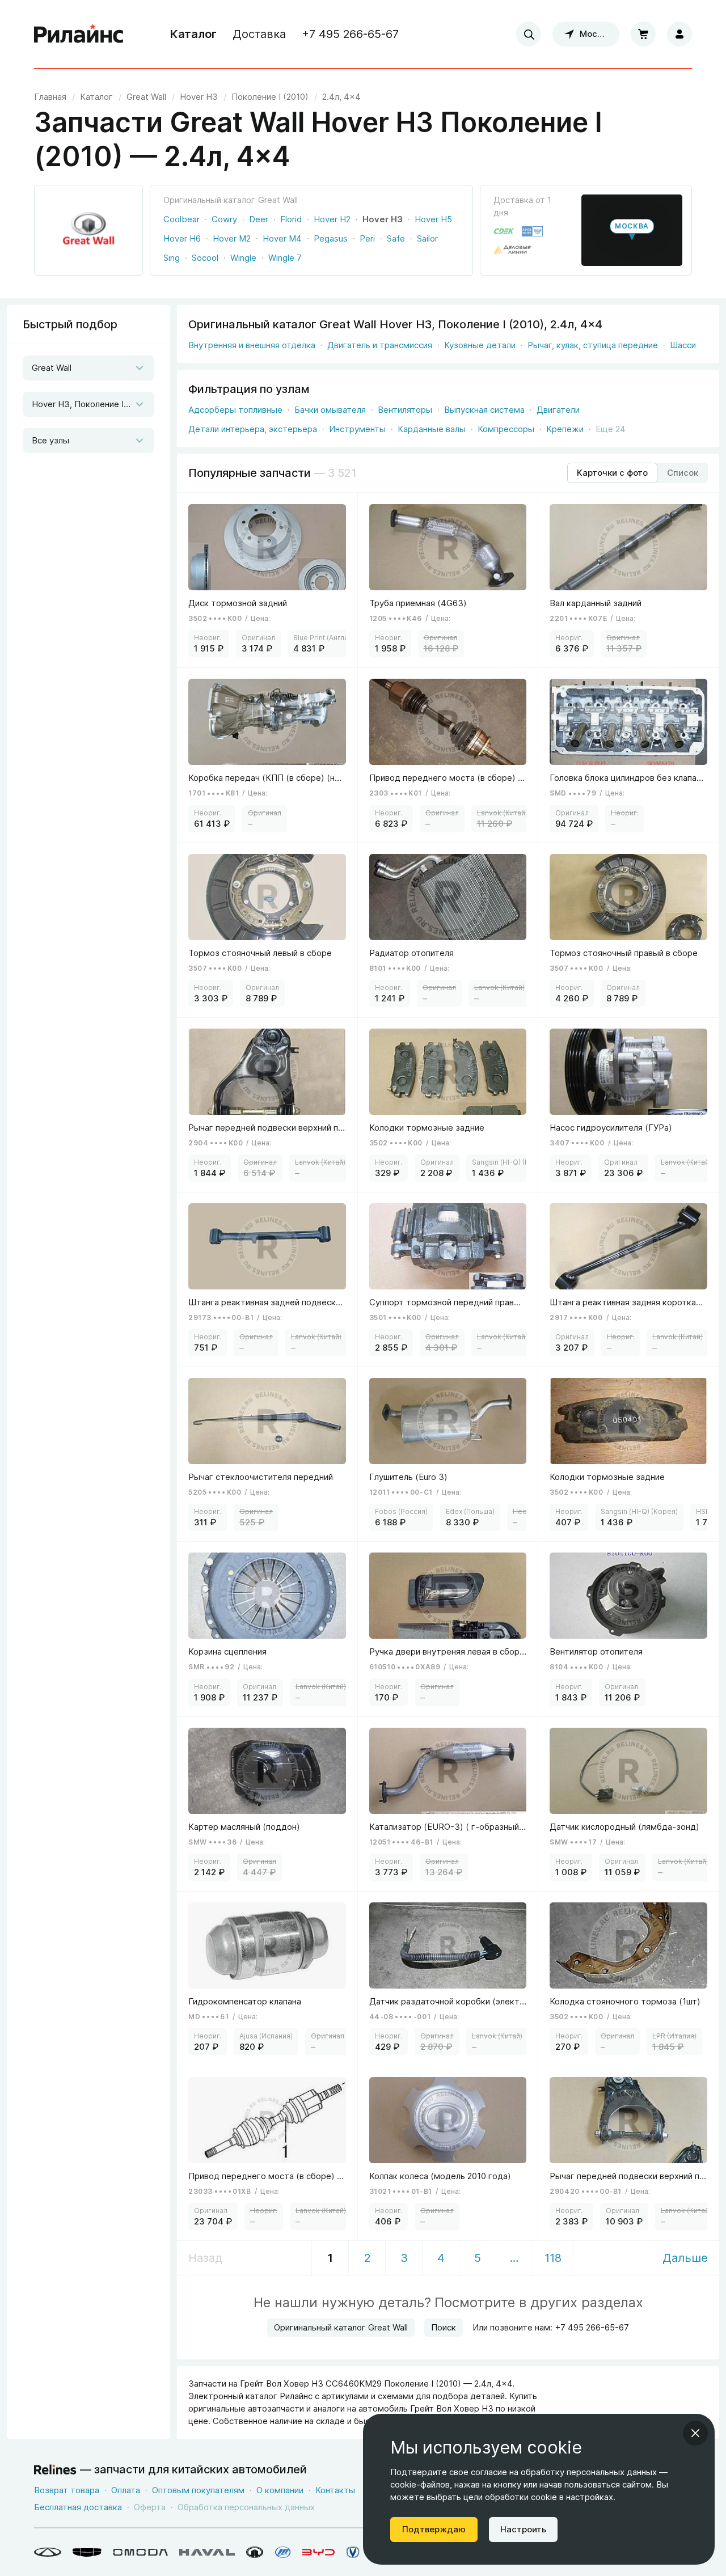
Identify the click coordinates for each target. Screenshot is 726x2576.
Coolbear (181, 219)
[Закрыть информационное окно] (695, 2433)
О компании (280, 2490)
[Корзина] (643, 34)
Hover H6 (182, 238)
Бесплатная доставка (78, 2507)
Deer (259, 219)
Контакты (335, 2490)
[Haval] (207, 2552)
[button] (632, 230)
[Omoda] (140, 2552)
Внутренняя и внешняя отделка (252, 345)
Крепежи (565, 429)
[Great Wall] (255, 2552)
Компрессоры (506, 429)
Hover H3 (383, 219)
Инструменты (357, 429)
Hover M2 (232, 238)
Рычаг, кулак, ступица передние (593, 345)
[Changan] (353, 2552)
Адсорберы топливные (235, 410)
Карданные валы (432, 429)
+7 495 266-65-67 (350, 34)
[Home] (79, 34)
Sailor (427, 238)
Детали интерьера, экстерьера (253, 429)
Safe (396, 238)
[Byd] (318, 2552)
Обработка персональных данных (246, 2507)
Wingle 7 (285, 258)
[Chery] (48, 2552)
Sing (172, 258)
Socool (205, 258)
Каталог (193, 34)
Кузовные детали (480, 345)
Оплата (126, 2490)
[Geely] (87, 2552)
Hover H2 (332, 219)
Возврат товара (67, 2490)
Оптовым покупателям (198, 2490)
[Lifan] (283, 2552)
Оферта (150, 2507)
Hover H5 (433, 219)
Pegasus (331, 238)
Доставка (259, 34)
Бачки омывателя (330, 410)
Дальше (685, 2258)
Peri (367, 238)
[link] (146, 97)
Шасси (683, 345)
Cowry (224, 219)
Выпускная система (484, 410)
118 (553, 2258)
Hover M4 (282, 238)
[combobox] (529, 34)
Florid (291, 219)
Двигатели (558, 410)
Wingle (243, 258)
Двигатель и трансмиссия (380, 345)
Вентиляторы (405, 410)
